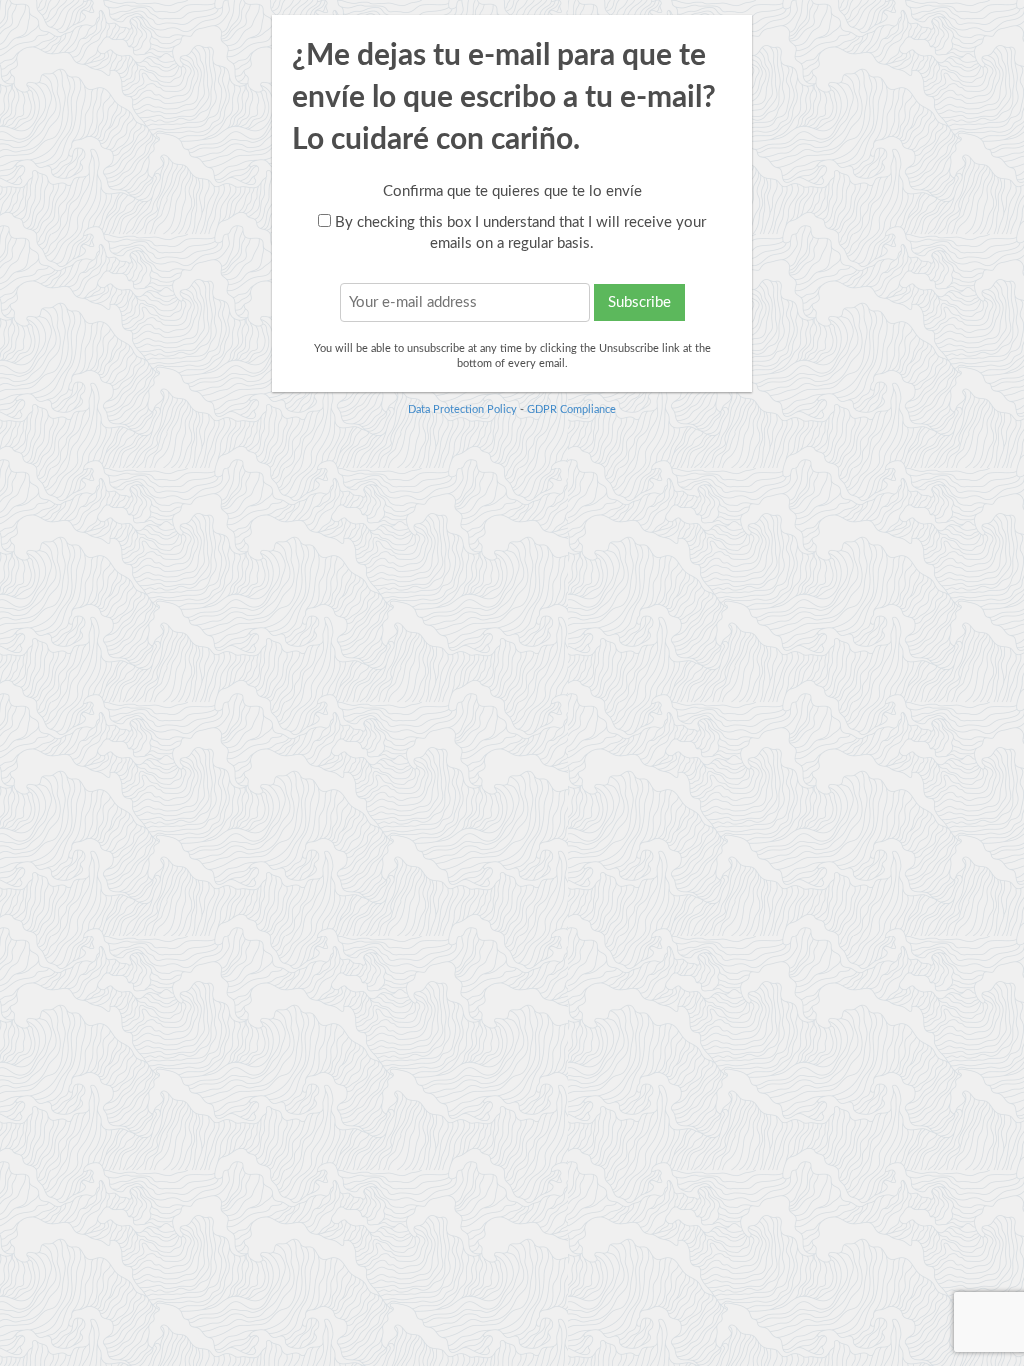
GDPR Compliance (571, 409)
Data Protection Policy (462, 409)
